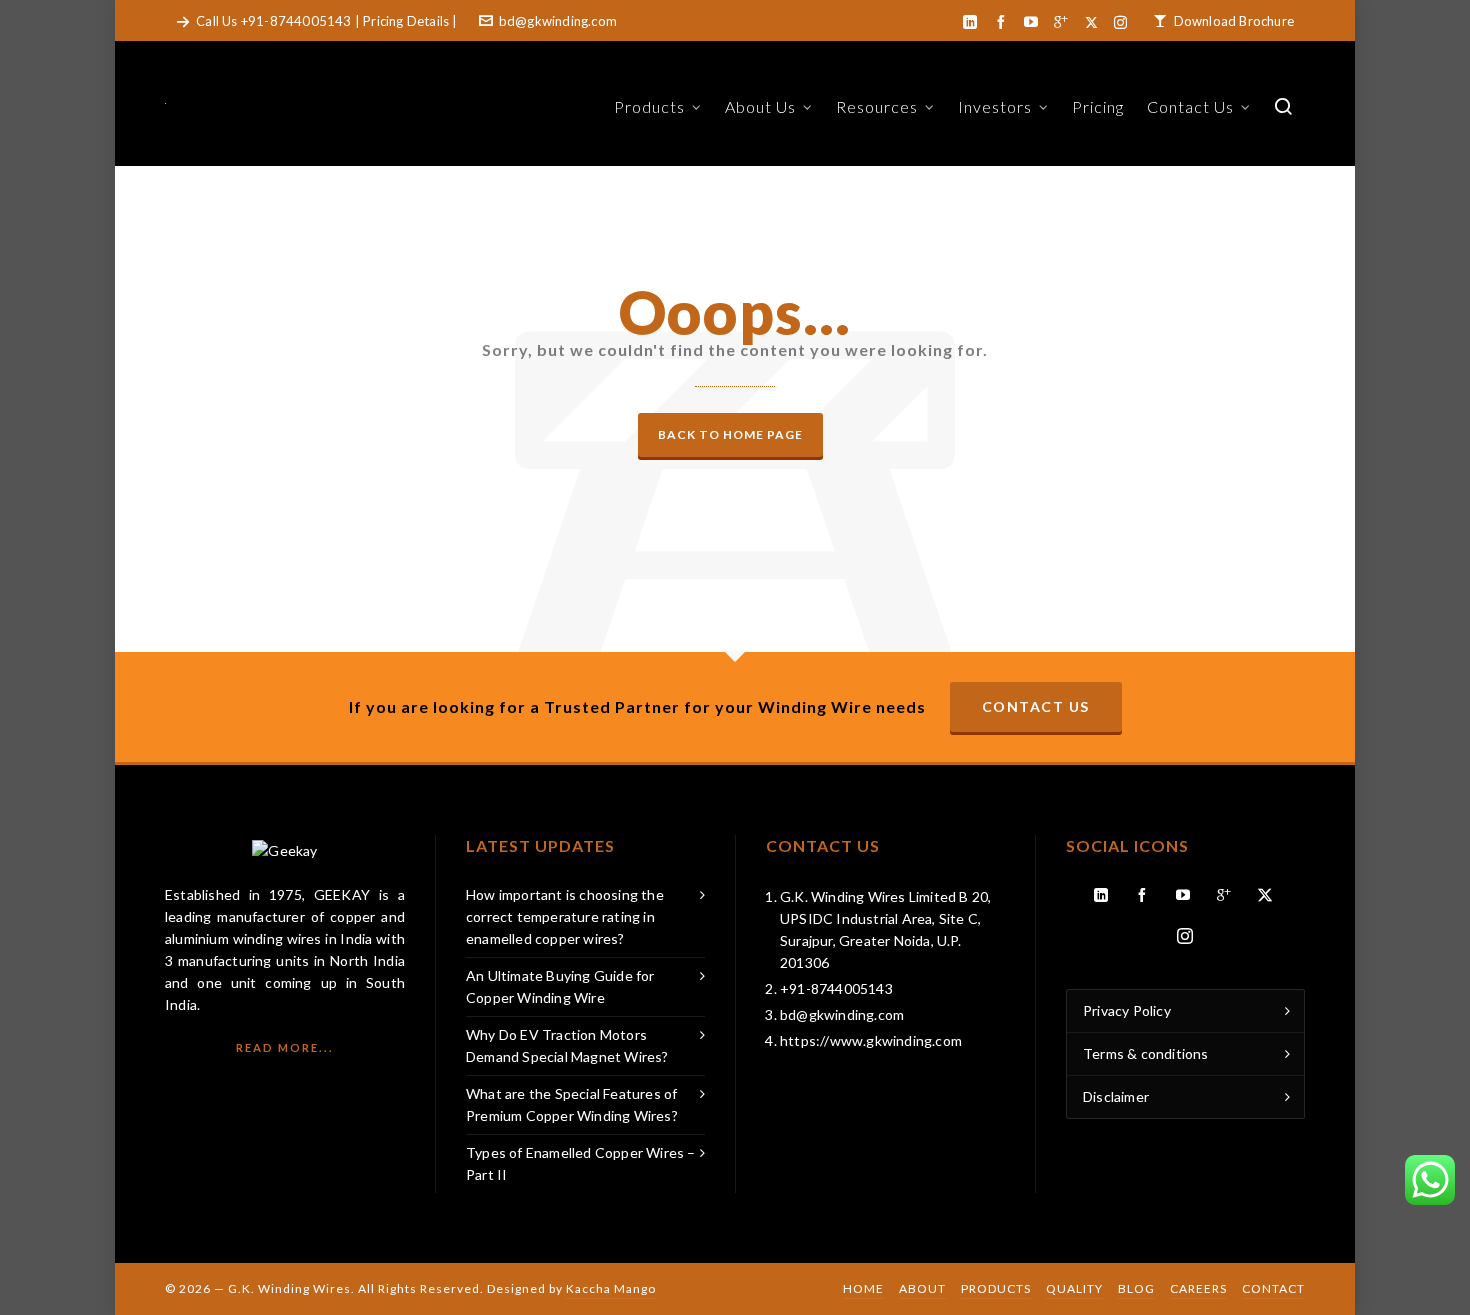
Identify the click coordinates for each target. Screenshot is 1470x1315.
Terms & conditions (1146, 1053)
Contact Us (1036, 706)
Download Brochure (1234, 21)
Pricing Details (406, 21)
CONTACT (1273, 1288)
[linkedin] (973, 22)
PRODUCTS (996, 1288)
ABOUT (922, 1288)
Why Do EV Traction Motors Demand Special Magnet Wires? (567, 1045)
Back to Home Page (730, 434)
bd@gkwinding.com (558, 21)
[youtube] (1034, 22)
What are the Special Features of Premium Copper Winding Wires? (572, 1104)
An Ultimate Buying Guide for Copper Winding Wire (560, 986)
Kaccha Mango (611, 1288)
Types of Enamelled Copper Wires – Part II (581, 1163)
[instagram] (1123, 22)
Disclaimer (1116, 1096)
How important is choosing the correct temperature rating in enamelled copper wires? (565, 916)
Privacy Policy (1127, 1010)
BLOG (1136, 1288)
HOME (863, 1288)
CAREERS (1198, 1288)
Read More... (285, 1047)
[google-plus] (1064, 22)
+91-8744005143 (296, 21)
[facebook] (1004, 22)
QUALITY (1074, 1288)
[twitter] (1094, 22)
